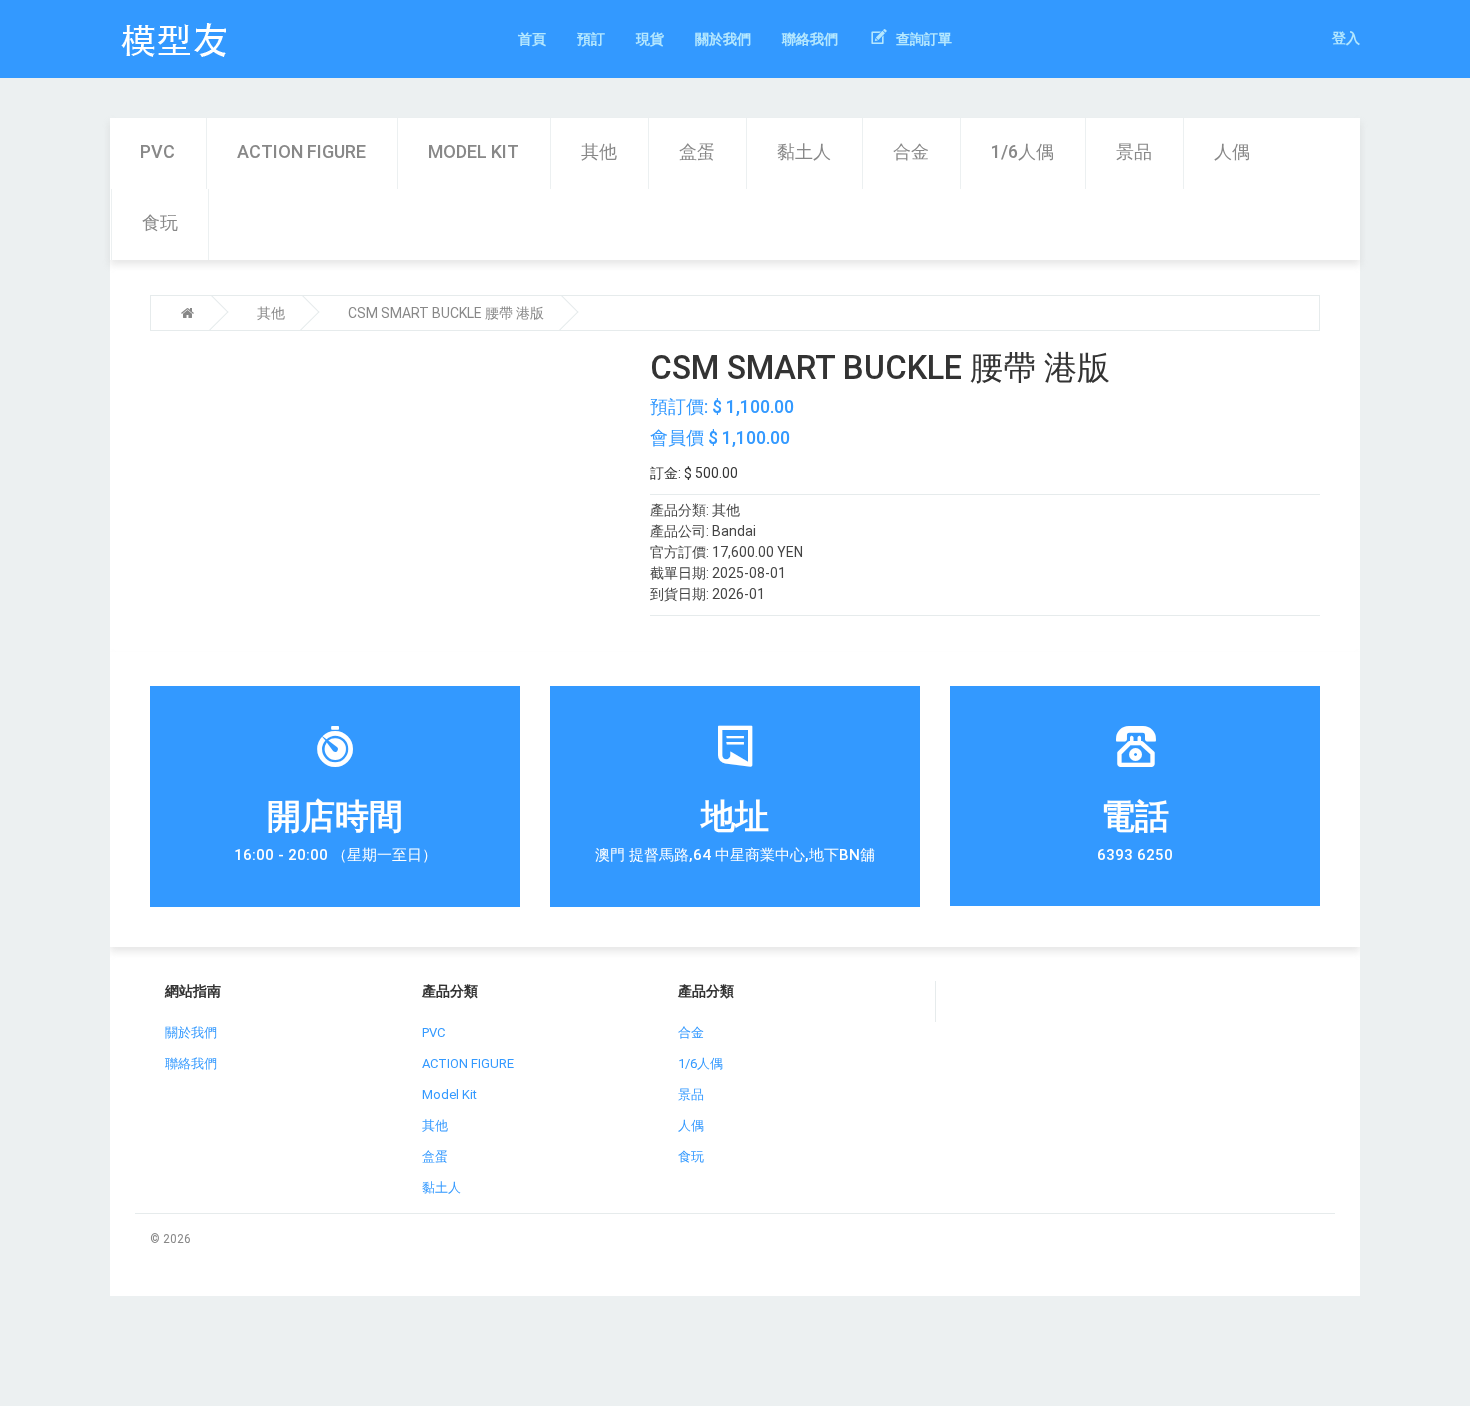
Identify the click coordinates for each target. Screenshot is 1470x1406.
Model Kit (473, 151)
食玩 (160, 222)
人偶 (1232, 151)
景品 (1134, 151)
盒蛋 (697, 151)
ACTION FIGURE (301, 151)
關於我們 (191, 1032)
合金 (911, 151)
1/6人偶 (1022, 151)
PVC (157, 151)
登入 (1346, 38)
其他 (599, 151)
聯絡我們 (191, 1063)
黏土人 (804, 151)
